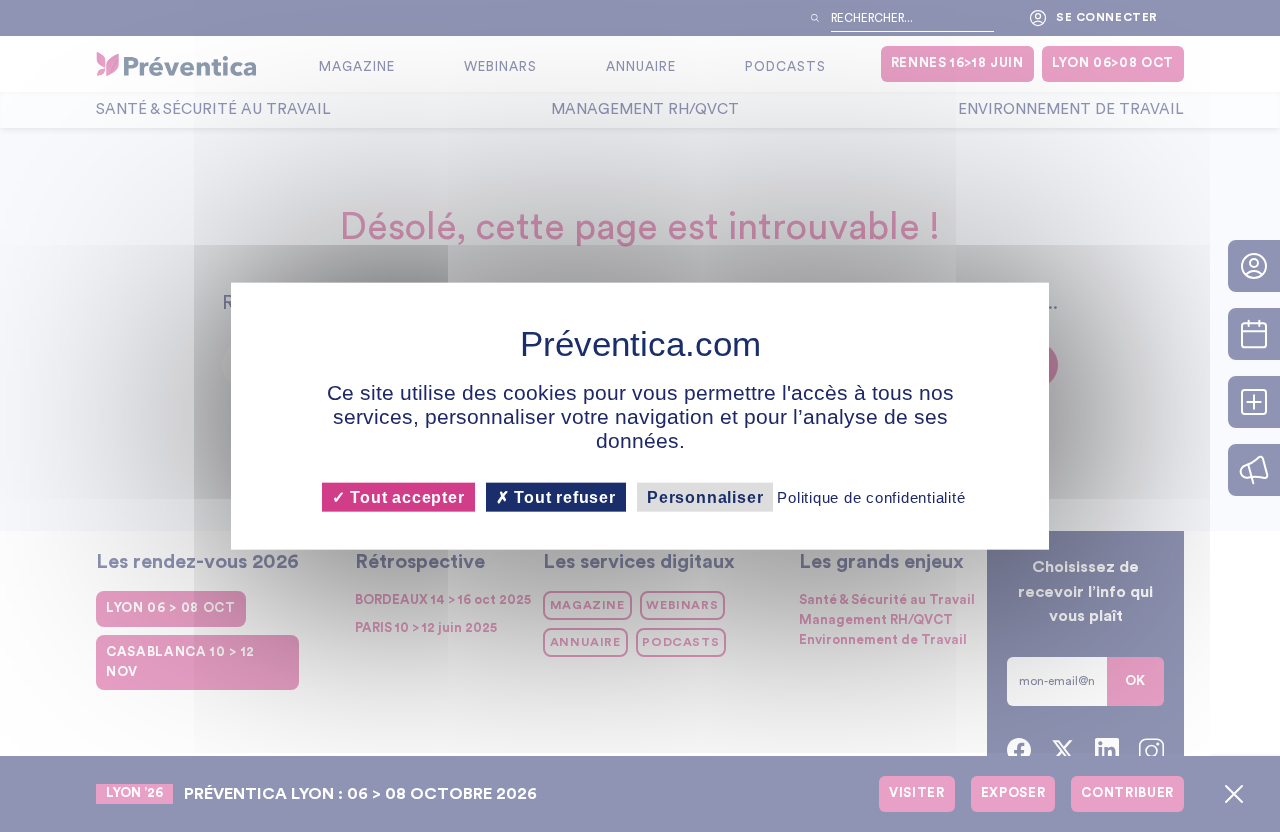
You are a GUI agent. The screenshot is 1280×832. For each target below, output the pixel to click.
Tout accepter (404, 496)
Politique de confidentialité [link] (871, 496)
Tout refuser (563, 496)
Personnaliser (705, 496)
